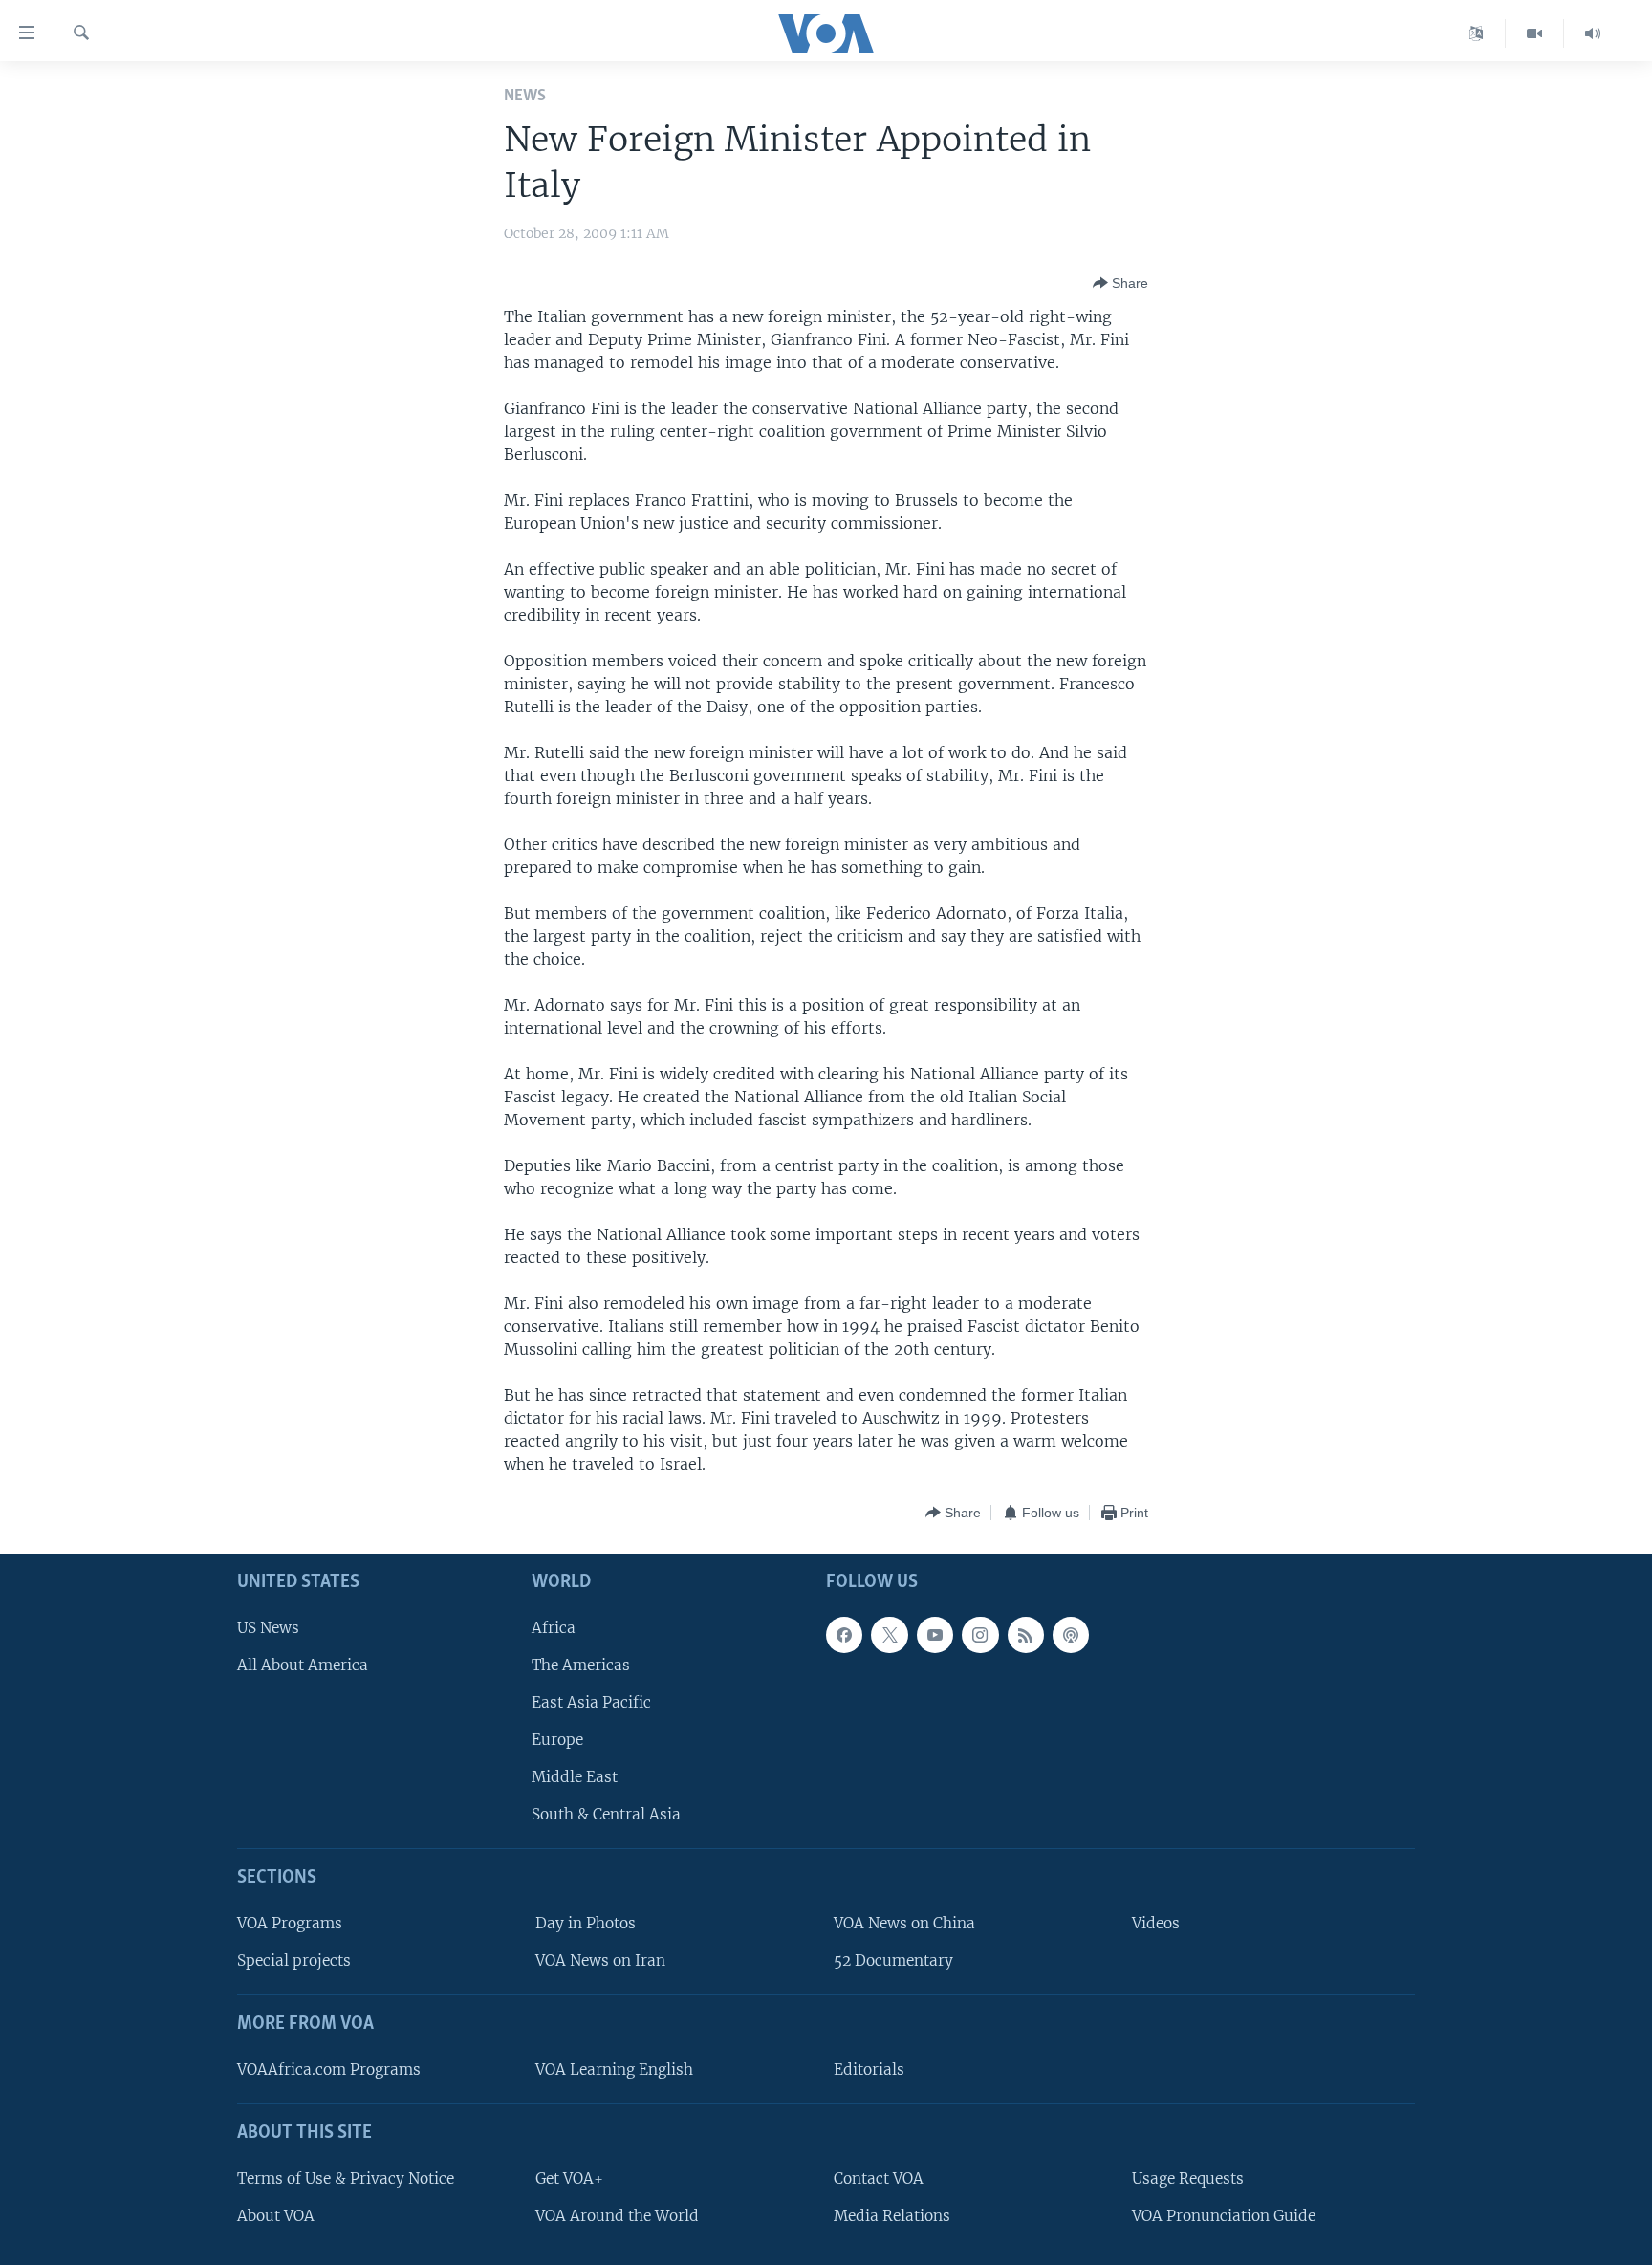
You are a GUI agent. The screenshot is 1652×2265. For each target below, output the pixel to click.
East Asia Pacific (591, 1702)
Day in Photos (586, 1923)
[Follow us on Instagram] (980, 1635)
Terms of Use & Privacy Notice (346, 2178)
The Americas (581, 1665)
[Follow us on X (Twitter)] (889, 1635)
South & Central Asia (606, 1815)
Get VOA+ (569, 2178)
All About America (303, 1665)
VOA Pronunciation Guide (1224, 2216)
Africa (554, 1628)
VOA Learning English (614, 2069)
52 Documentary (893, 1961)
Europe (557, 1740)
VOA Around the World (617, 2216)
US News (268, 1628)
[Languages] (1477, 33)
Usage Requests (1188, 2178)
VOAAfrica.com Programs (329, 2069)
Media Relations (892, 2216)
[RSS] (1026, 1635)
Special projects (294, 1961)
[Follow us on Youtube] (935, 1635)
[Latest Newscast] (1593, 33)
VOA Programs (290, 1923)
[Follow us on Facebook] (844, 1635)
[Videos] (1535, 33)
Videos (1156, 1923)
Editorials (869, 2069)
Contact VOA (879, 2178)
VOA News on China (904, 1923)
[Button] (1120, 283)
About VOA (276, 2216)
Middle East (575, 1778)
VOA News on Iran (600, 1961)
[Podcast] (1071, 1635)
